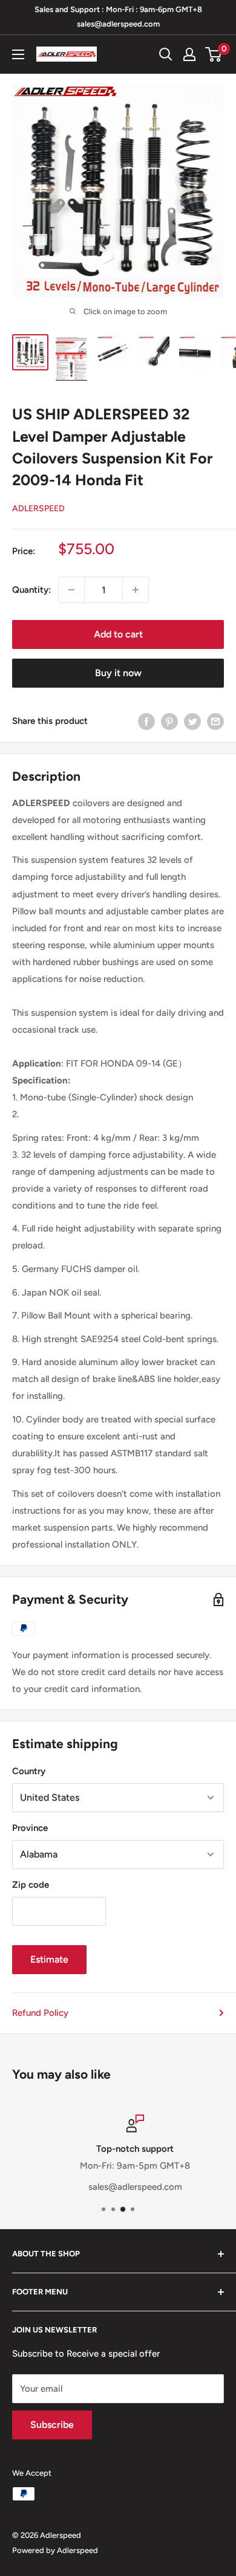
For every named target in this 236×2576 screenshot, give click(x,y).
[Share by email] (215, 721)
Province (30, 1828)
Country (29, 1771)
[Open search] (166, 54)
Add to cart (118, 634)
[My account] (189, 54)
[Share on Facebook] (146, 721)
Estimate (49, 1959)
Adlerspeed (38, 508)
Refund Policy (40, 2013)
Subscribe (52, 2425)
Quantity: (31, 590)
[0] (214, 54)
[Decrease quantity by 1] (71, 590)
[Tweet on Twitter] (192, 721)
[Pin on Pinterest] (169, 721)
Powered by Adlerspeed (55, 2550)
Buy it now (118, 673)
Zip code (31, 1885)
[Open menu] (18, 54)
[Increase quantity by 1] (136, 590)
